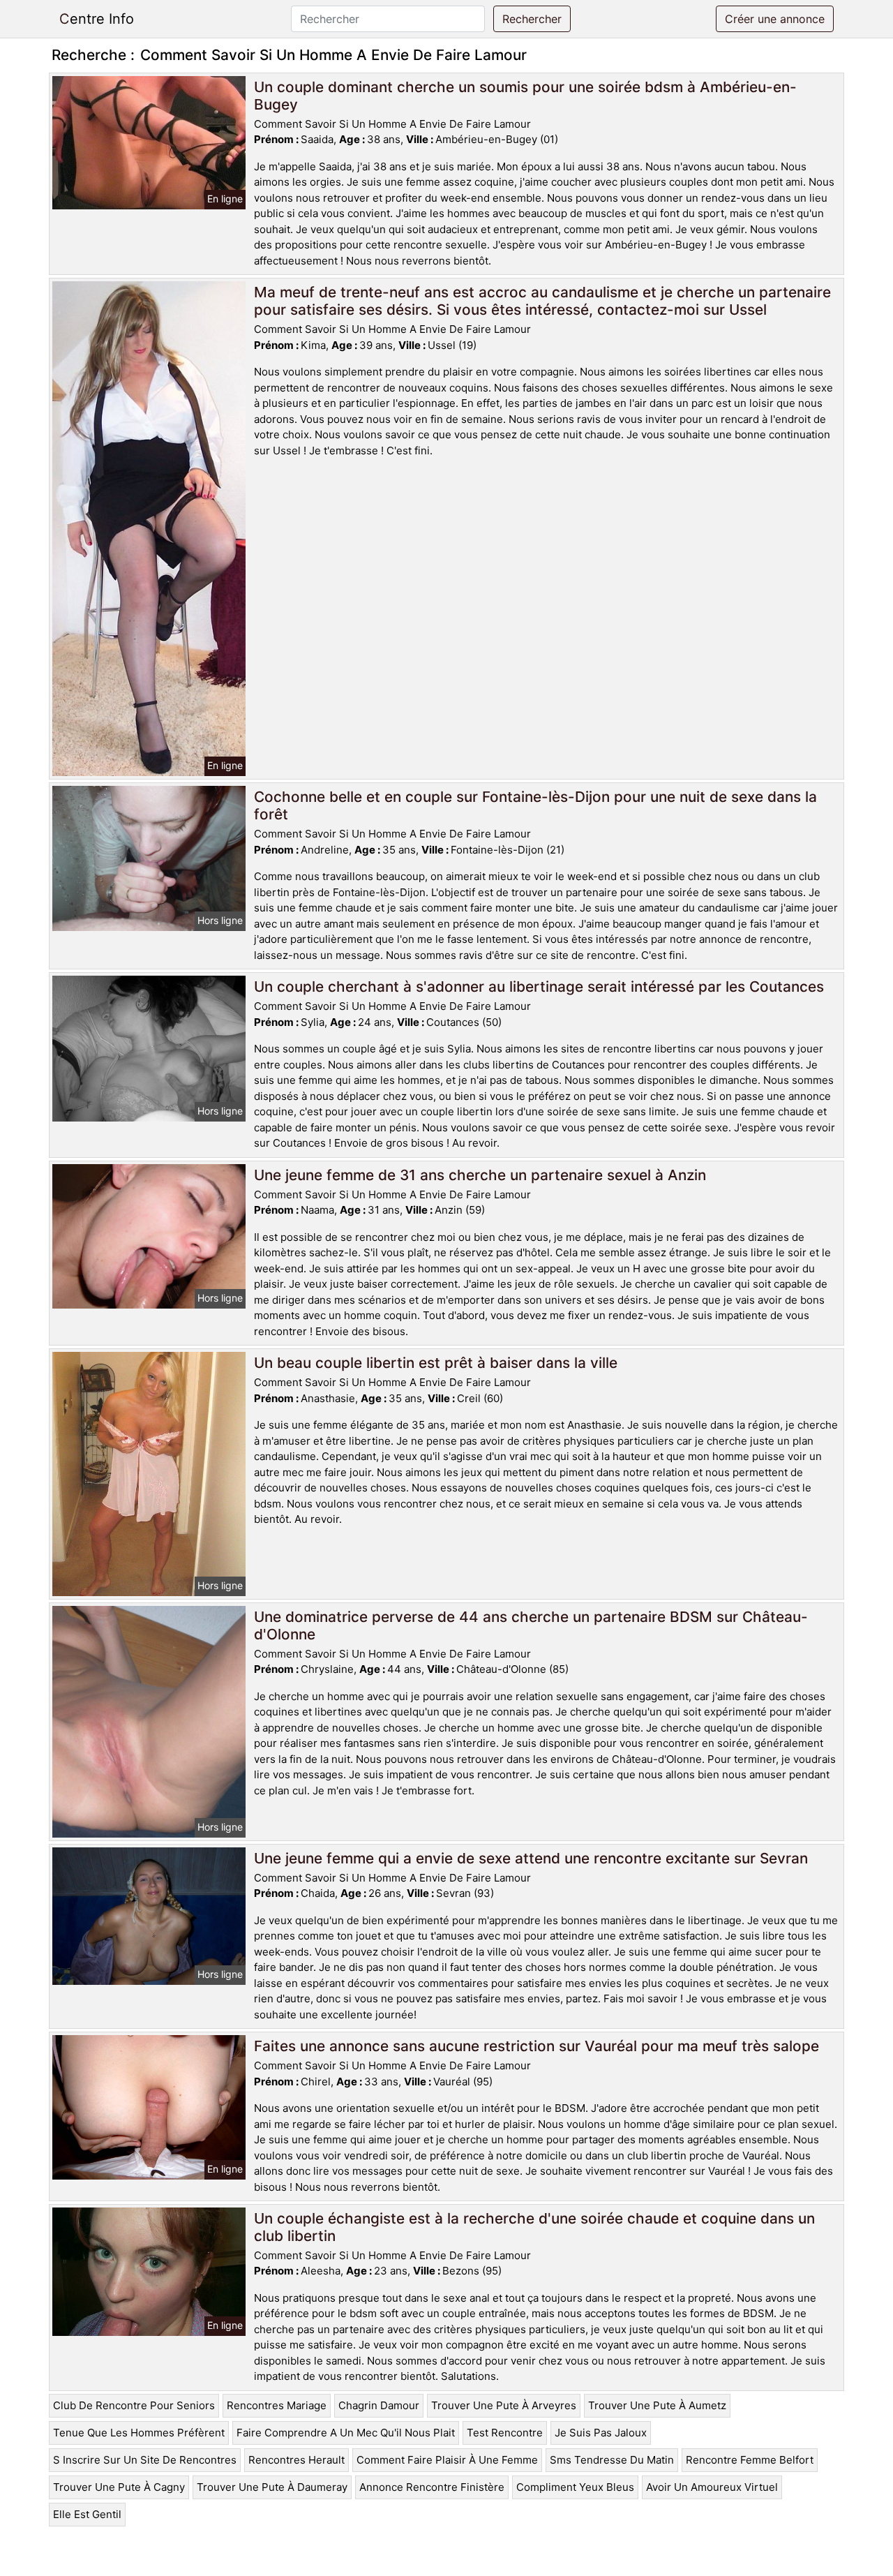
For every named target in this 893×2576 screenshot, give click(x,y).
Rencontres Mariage (277, 2405)
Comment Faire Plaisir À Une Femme (447, 2460)
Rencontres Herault (297, 2460)
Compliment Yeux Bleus (575, 2487)
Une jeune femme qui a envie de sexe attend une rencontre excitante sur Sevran (531, 1858)
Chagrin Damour (379, 2405)
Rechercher (532, 19)
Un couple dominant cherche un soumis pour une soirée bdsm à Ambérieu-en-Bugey (525, 96)
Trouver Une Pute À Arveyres (504, 2405)
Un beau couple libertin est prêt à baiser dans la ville (436, 1363)
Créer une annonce (775, 19)
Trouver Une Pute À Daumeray (272, 2487)
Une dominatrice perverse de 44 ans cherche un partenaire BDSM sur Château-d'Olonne (531, 1625)
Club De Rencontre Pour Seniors (134, 2405)
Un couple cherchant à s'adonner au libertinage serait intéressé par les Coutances (539, 987)
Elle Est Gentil (87, 2514)
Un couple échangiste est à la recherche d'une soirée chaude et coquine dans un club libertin (534, 2227)
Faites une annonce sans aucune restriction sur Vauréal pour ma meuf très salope (536, 2046)
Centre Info (97, 19)
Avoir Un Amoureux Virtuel (712, 2487)
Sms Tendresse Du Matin (612, 2460)
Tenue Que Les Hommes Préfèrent (139, 2433)
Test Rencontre (505, 2433)
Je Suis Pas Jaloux (601, 2433)
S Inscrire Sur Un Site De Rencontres (145, 2460)
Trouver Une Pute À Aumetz (657, 2405)
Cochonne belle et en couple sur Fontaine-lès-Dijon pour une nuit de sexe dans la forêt (535, 805)
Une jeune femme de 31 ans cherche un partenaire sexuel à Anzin (480, 1175)
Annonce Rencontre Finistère (432, 2487)
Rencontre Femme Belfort (750, 2460)
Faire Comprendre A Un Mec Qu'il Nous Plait (346, 2433)
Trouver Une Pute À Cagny (119, 2487)
